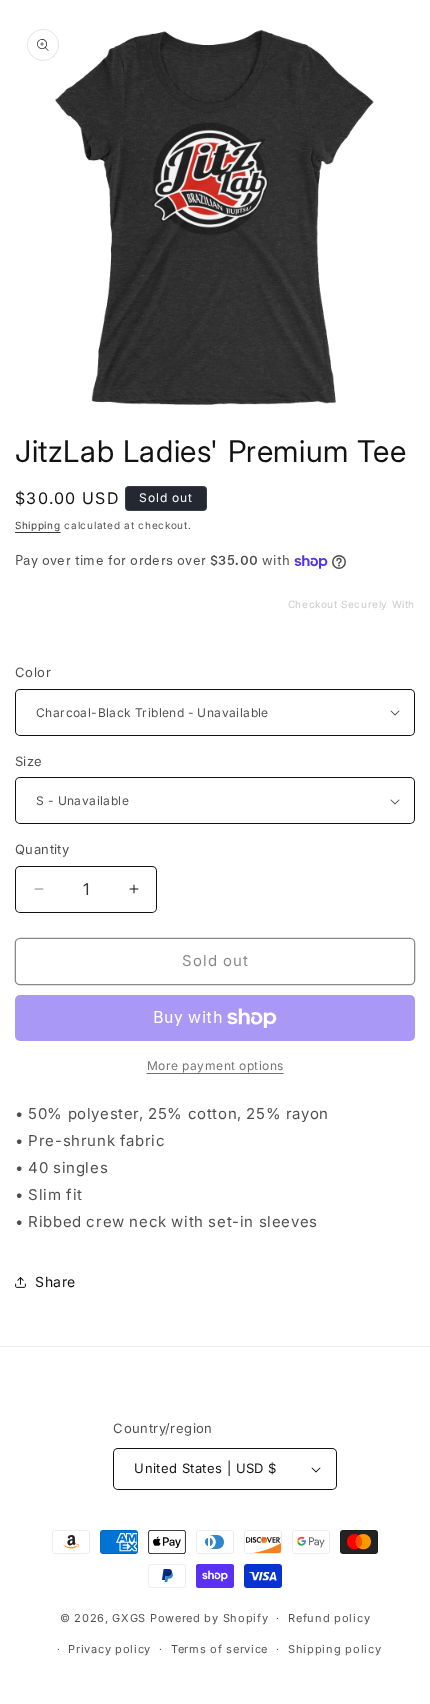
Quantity (42, 849)
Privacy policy (109, 1649)
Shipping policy (335, 1649)
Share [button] (55, 1281)
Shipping (38, 525)
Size (29, 761)
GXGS (129, 1618)
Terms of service (219, 1649)
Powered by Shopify (209, 1618)
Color (33, 672)
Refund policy (329, 1618)
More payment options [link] (215, 1065)
